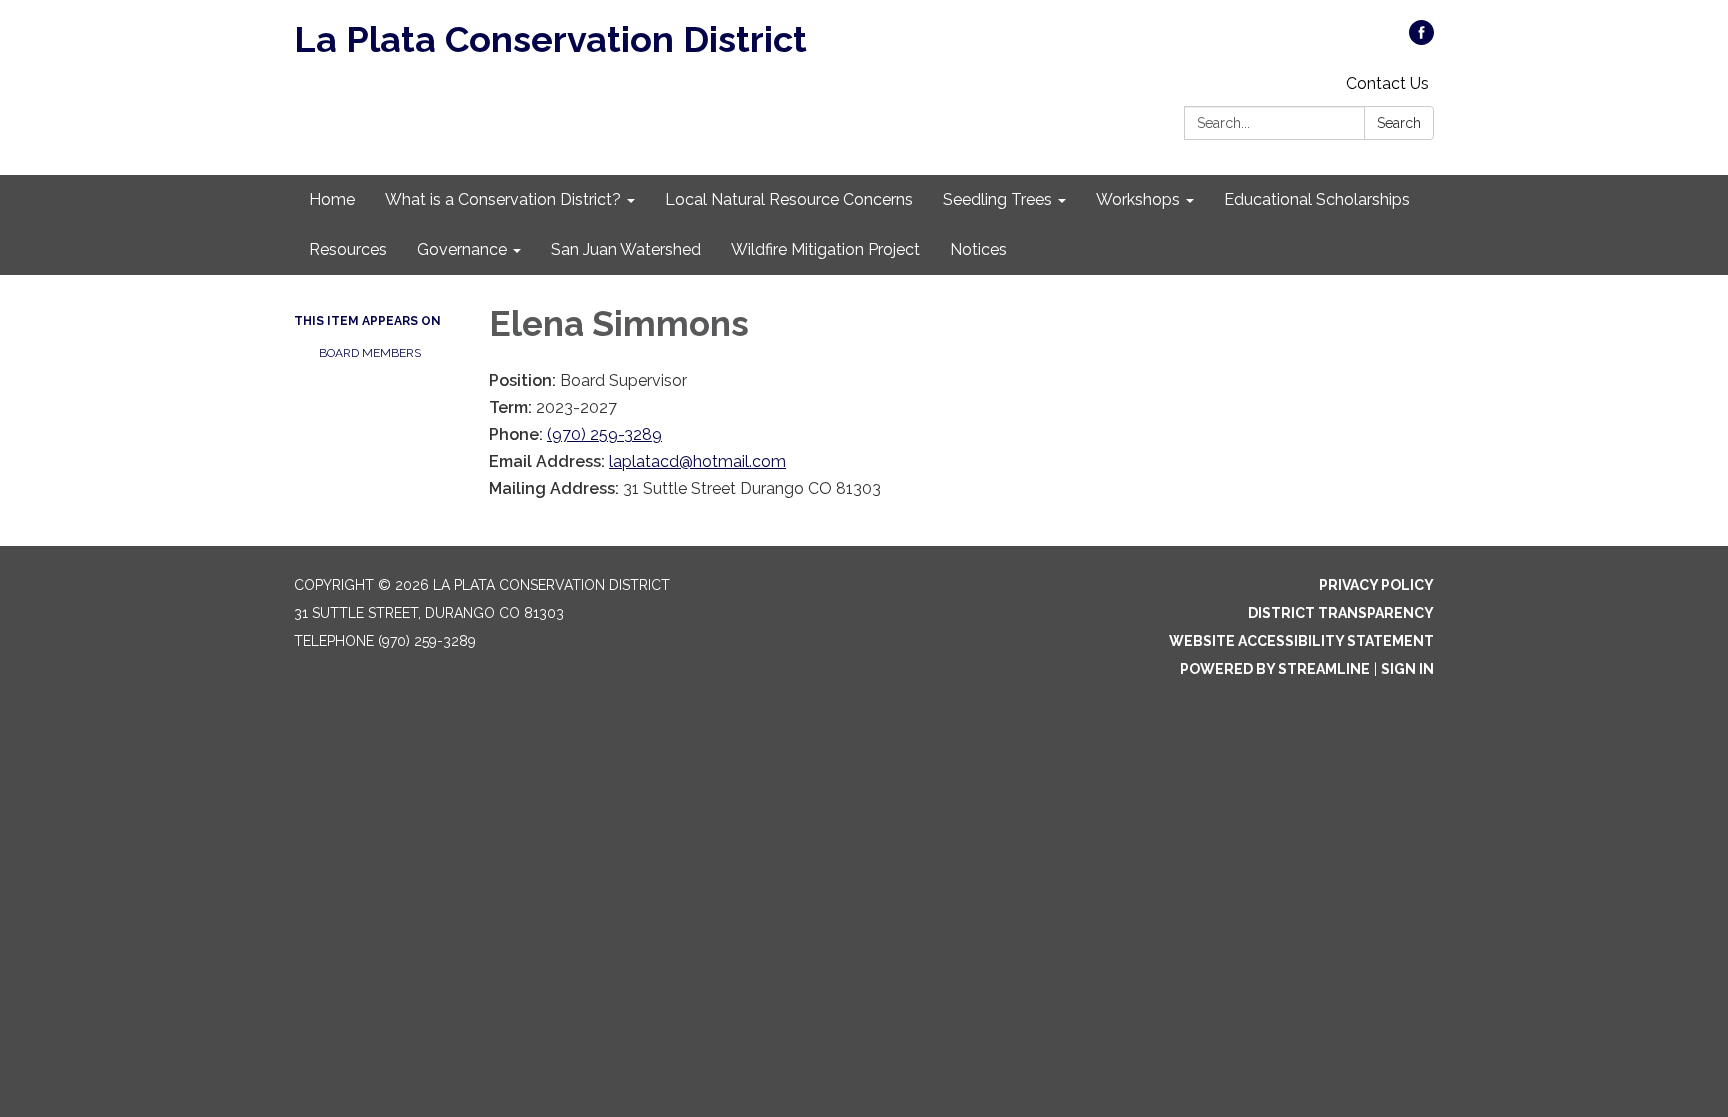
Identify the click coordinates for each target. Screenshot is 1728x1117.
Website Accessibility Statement (1301, 641)
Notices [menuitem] (978, 249)
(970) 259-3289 (604, 434)
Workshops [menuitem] (1138, 199)
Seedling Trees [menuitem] (997, 199)
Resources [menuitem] (348, 249)
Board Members (370, 353)
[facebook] (1421, 39)
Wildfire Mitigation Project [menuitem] (825, 249)
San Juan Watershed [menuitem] (626, 249)
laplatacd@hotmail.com (697, 461)
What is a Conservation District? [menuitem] (503, 199)
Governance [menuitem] (462, 249)
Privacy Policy (1376, 585)
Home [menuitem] (332, 199)
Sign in (1407, 669)
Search (1399, 123)
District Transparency (1341, 613)
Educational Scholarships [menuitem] (1317, 199)
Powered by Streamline (1275, 669)
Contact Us (1387, 83)
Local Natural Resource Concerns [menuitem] (789, 199)
